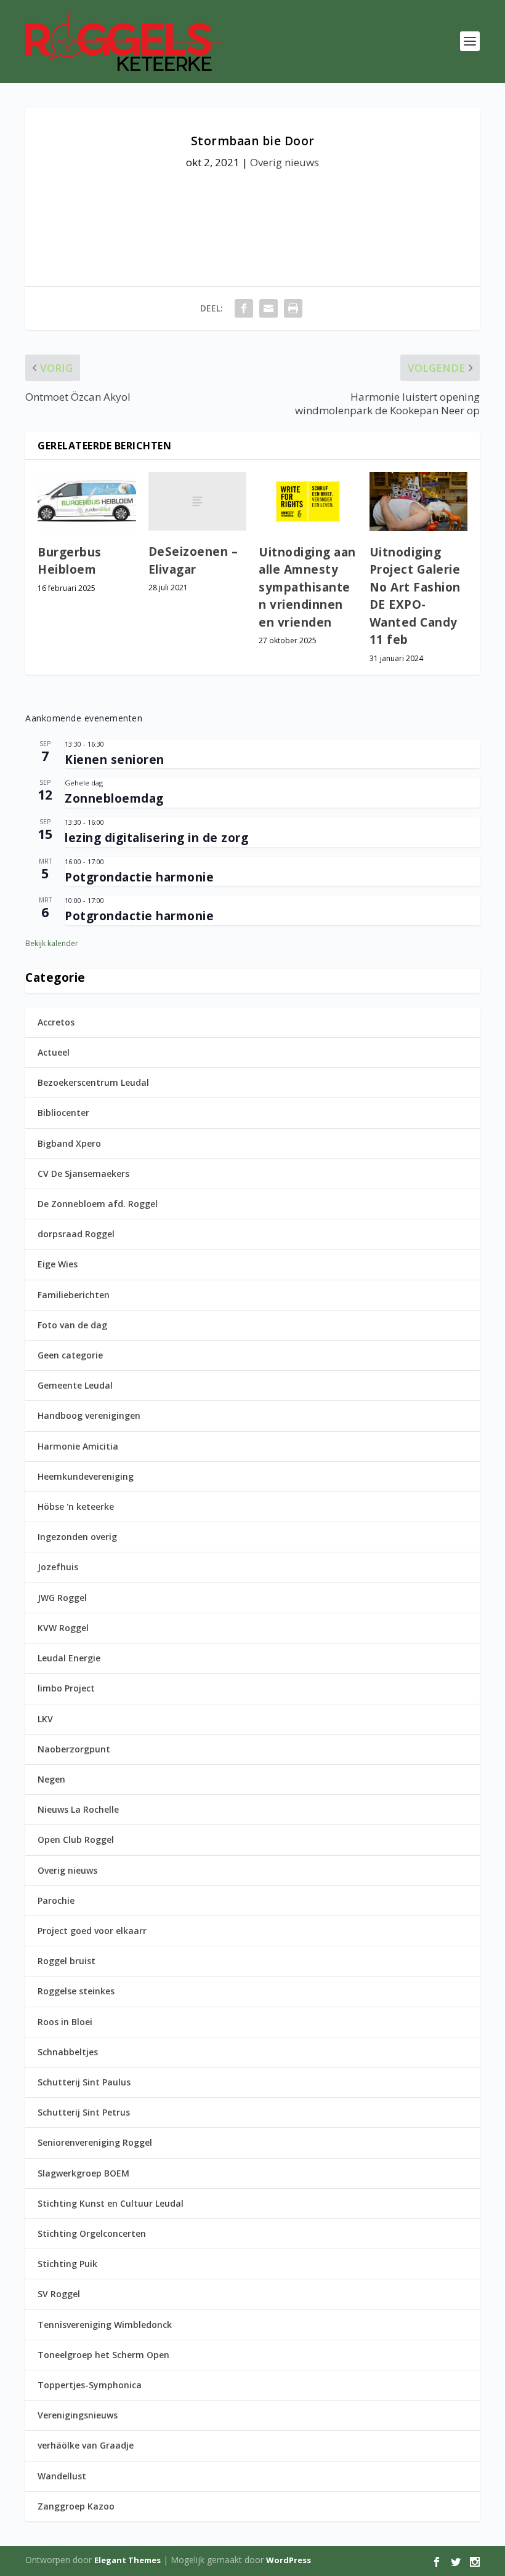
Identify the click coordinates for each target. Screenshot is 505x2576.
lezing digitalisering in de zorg (156, 838)
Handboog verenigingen (89, 1415)
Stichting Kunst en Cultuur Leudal (111, 2203)
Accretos (56, 1022)
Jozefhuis (58, 1567)
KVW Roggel (63, 1628)
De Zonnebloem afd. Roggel (98, 1204)
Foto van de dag (72, 1325)
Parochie (56, 1900)
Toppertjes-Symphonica (90, 2385)
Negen (51, 1779)
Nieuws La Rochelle (78, 1809)
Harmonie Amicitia (78, 1446)
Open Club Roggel (76, 1840)
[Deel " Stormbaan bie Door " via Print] (293, 308)
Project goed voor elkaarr (92, 1931)
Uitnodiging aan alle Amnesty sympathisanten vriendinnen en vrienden (307, 587)
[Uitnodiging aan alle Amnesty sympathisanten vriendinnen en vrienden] (308, 502)
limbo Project (66, 1688)
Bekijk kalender (52, 943)
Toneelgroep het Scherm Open (103, 2355)
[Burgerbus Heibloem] (87, 502)
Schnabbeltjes (68, 2052)
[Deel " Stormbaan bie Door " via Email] (269, 308)
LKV (45, 1719)
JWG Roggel (62, 1598)
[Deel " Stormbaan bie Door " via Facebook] (244, 308)
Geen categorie (70, 1355)
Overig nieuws (285, 162)
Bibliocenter (63, 1113)
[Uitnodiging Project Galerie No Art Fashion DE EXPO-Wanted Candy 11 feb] (419, 502)
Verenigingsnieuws (78, 2415)
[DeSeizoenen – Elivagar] (198, 502)
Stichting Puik (67, 2264)
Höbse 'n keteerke (76, 1507)
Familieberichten (74, 1295)
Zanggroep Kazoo (76, 2506)
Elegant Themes (127, 2560)
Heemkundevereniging (86, 1476)
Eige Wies (58, 1264)
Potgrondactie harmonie (139, 877)
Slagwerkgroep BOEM (83, 2173)
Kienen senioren (115, 760)
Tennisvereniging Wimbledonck (105, 2325)
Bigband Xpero (69, 1143)
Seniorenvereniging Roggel (95, 2142)
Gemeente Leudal (75, 1385)
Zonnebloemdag (114, 798)
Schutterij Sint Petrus (84, 2112)
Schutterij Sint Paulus (84, 2082)
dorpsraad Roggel (76, 1234)
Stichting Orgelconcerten (92, 2233)
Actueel (54, 1052)
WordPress (289, 2560)
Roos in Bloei (65, 2022)
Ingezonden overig (77, 1537)
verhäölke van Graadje (86, 2445)
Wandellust (62, 2476)
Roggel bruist (67, 1961)
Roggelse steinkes (76, 1991)
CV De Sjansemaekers (83, 1174)
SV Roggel (59, 2294)
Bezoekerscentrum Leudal (93, 1082)
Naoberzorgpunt (74, 1749)
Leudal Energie (69, 1658)
